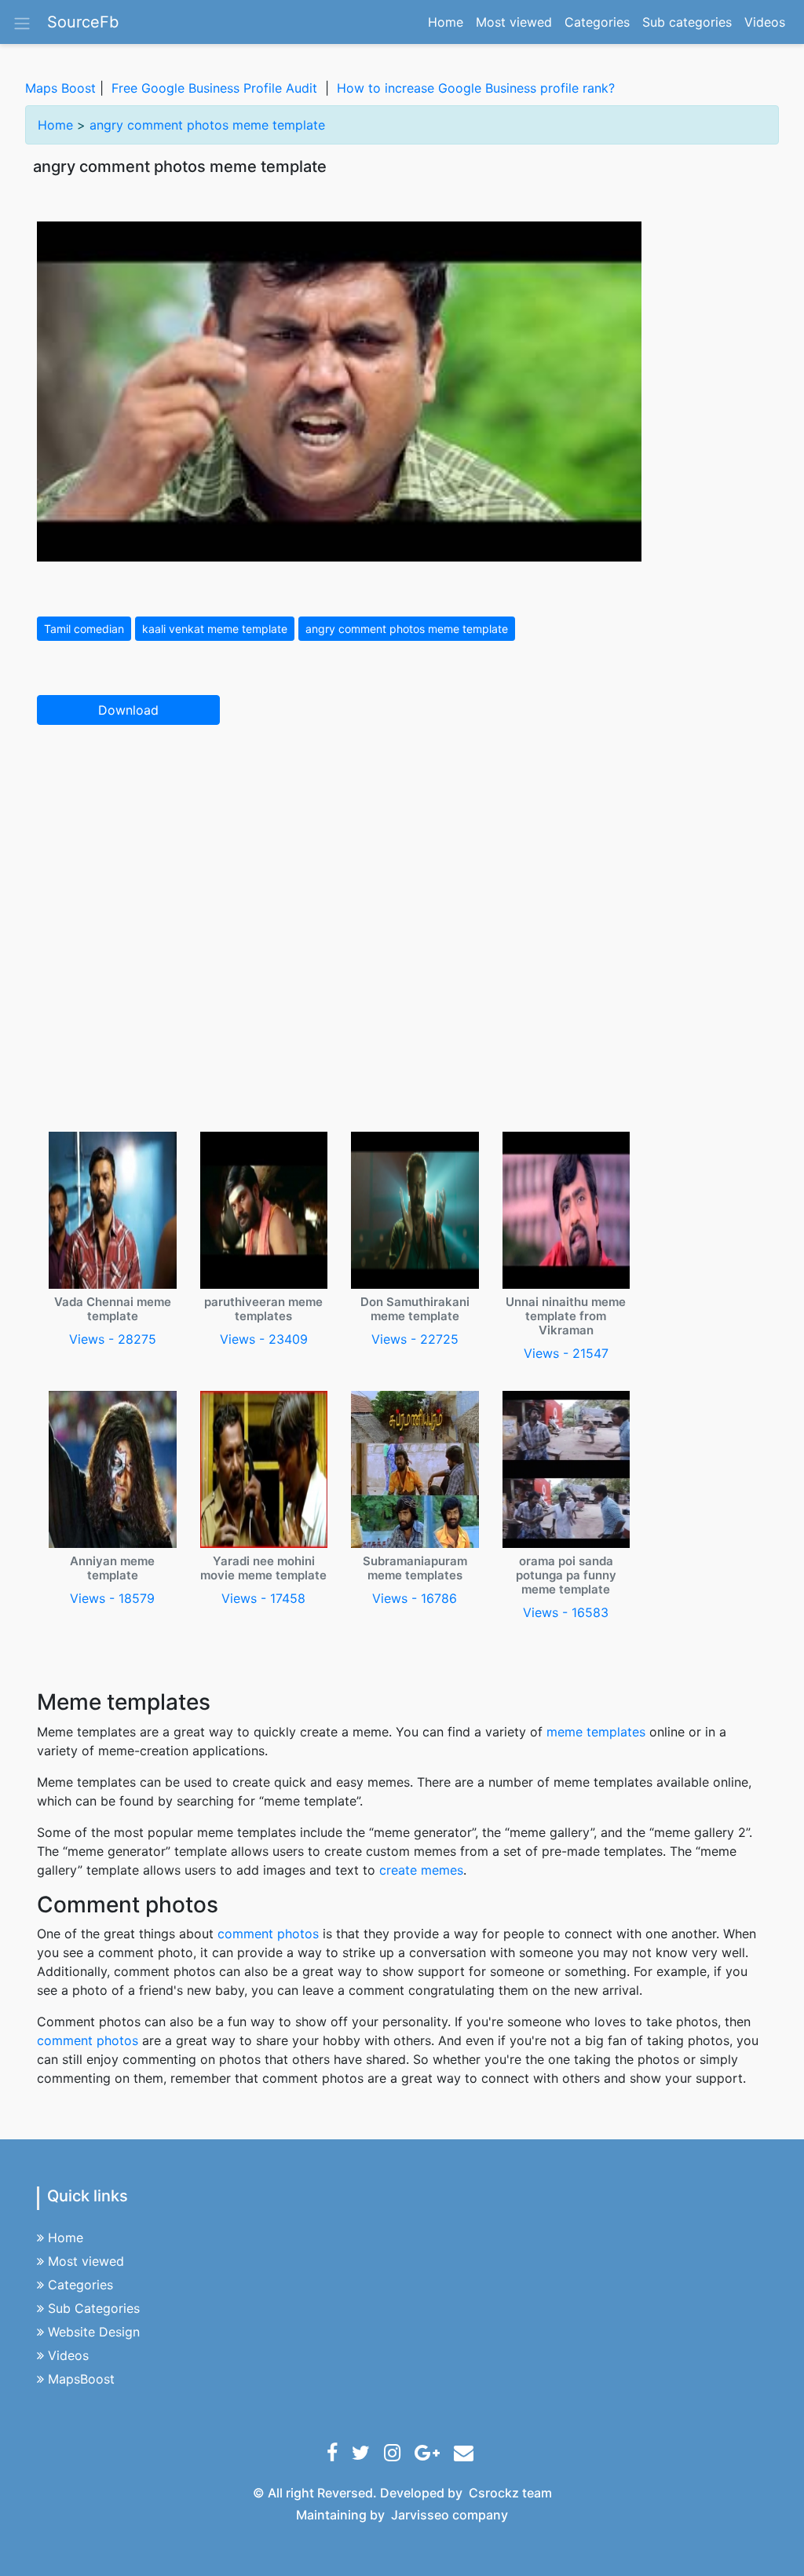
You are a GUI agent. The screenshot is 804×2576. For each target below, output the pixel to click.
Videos (765, 22)
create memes (421, 1870)
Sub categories (687, 22)
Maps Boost (60, 88)
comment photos (268, 1934)
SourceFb (83, 22)
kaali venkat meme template (215, 629)
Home (449, 22)
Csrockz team (510, 2493)
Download (128, 710)
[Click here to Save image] (339, 390)
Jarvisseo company (450, 2515)
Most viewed (514, 22)
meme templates (596, 1732)
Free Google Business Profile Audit (214, 88)
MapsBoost (81, 2379)
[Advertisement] (402, 854)
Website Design (94, 2332)
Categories (597, 22)
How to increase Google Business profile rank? (476, 88)
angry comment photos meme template (207, 125)
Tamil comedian (84, 629)
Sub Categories (94, 2308)
